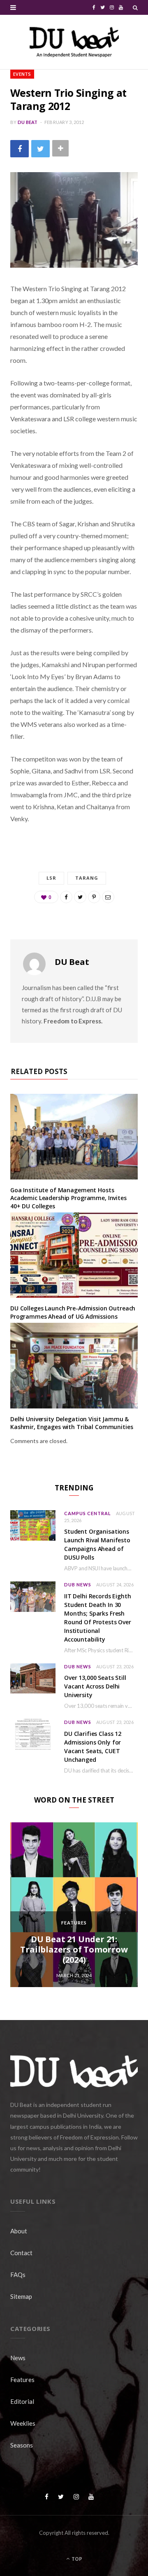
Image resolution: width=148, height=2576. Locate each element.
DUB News (78, 1585)
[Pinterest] (94, 897)
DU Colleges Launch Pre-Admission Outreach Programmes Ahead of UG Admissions (73, 1312)
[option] (74, 1905)
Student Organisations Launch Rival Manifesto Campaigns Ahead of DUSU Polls (97, 1544)
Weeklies (23, 2423)
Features (74, 1923)
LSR (51, 878)
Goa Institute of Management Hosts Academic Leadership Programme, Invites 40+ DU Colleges (68, 1198)
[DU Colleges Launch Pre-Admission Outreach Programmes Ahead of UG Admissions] (74, 1255)
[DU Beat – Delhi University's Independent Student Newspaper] (74, 42)
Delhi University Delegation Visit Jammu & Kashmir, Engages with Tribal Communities (72, 1423)
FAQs (18, 2275)
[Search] (135, 7)
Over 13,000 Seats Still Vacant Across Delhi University (95, 1686)
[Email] (108, 897)
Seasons (22, 2445)
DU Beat (28, 122)
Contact (21, 2253)
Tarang (87, 878)
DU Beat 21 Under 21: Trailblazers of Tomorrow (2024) (74, 1949)
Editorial (22, 2401)
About (19, 2231)
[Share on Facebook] (20, 148)
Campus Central (88, 1513)
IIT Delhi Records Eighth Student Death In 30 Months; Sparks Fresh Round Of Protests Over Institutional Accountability (98, 1618)
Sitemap (21, 2296)
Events (22, 74)
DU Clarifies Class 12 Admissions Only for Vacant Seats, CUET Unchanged (93, 1747)
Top (76, 2559)
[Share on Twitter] (40, 148)
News (18, 2358)
